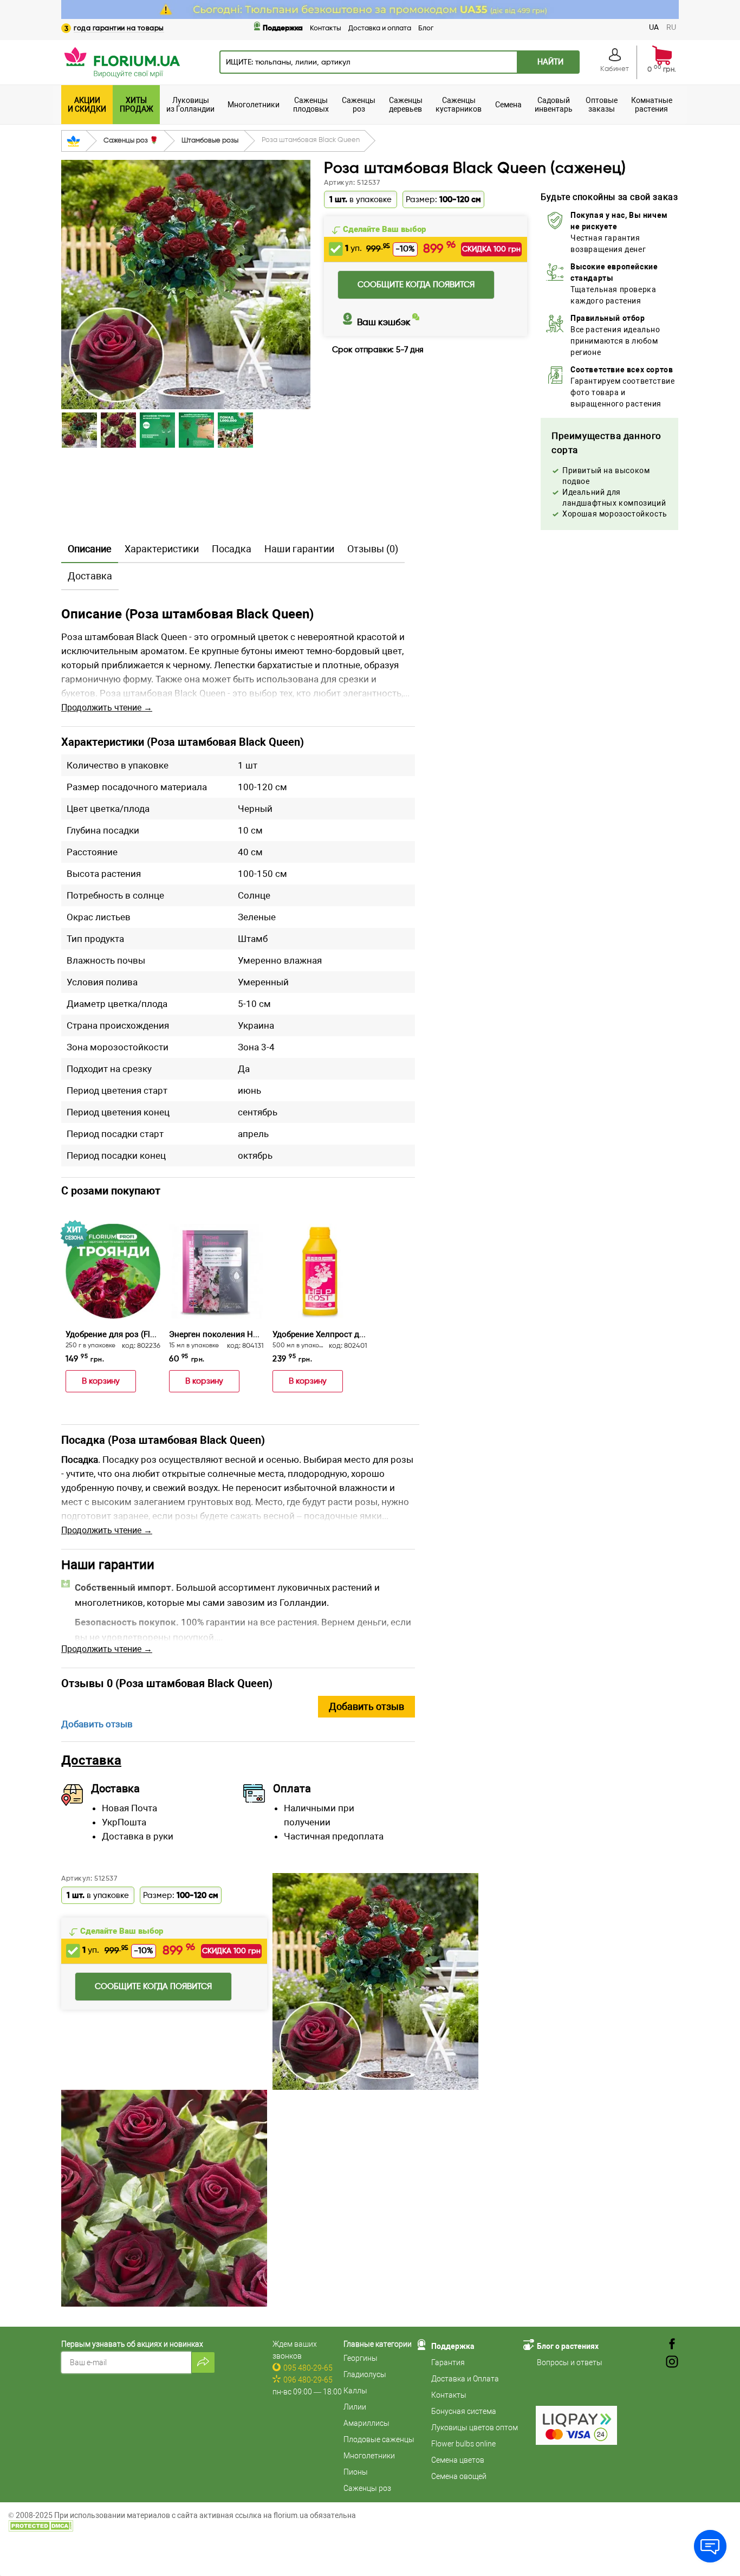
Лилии (355, 2407)
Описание (90, 549)
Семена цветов (458, 2460)
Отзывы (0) (373, 549)
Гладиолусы (365, 2374)
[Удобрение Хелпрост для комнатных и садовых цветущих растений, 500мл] (320, 1271)
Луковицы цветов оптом (475, 2427)
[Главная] (73, 141)
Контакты (326, 28)
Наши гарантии (299, 549)
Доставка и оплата (380, 28)
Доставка (90, 576)
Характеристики (162, 549)
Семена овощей (459, 2476)
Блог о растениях (568, 2346)
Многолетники (369, 2456)
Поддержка (283, 28)
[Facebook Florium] (672, 2345)
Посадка (232, 549)
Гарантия (448, 2362)
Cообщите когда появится (416, 285)
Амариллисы (366, 2423)
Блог (426, 28)
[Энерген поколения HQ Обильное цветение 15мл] (216, 1271)
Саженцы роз (367, 2488)
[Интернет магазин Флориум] (121, 62)
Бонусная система (464, 2411)
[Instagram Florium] (672, 2362)
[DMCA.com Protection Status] (41, 2525)
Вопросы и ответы (570, 2362)
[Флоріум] (370, 9)
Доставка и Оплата (465, 2379)
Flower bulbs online (463, 2444)
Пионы (356, 2472)
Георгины (361, 2358)
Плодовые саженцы (379, 2439)
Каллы (355, 2391)
